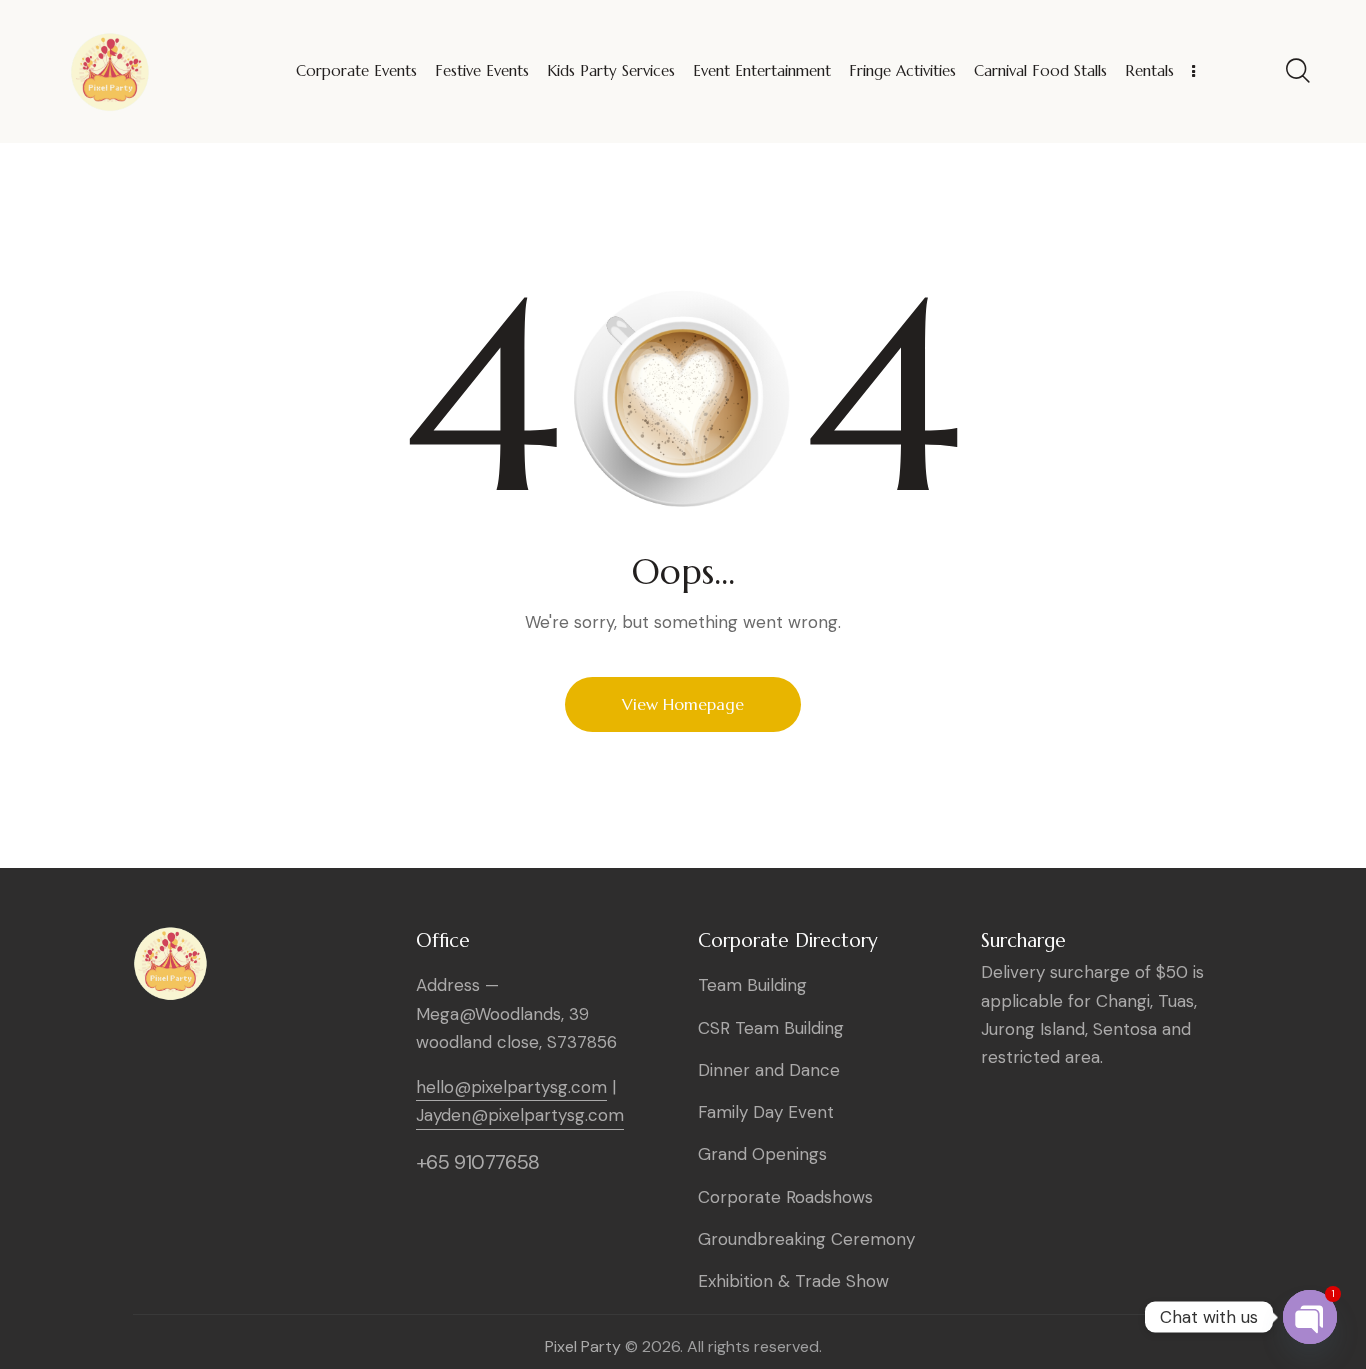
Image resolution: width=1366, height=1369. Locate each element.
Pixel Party (583, 1346)
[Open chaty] (1310, 1317)
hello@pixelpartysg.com (511, 1087)
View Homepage (683, 704)
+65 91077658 (478, 1162)
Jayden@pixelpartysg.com (520, 1115)
